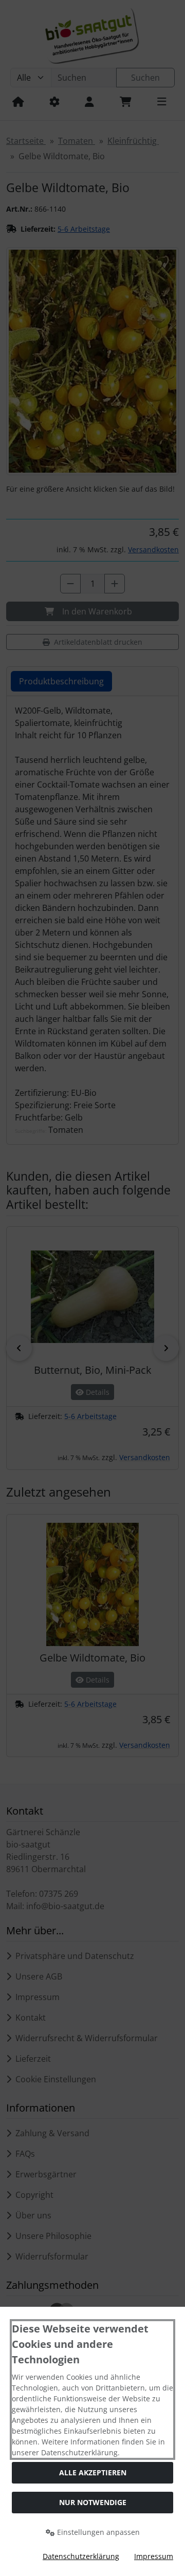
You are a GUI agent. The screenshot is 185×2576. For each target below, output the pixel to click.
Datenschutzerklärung (81, 2556)
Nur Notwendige (93, 2502)
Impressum (154, 2556)
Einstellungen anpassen (97, 2532)
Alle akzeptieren (93, 2472)
